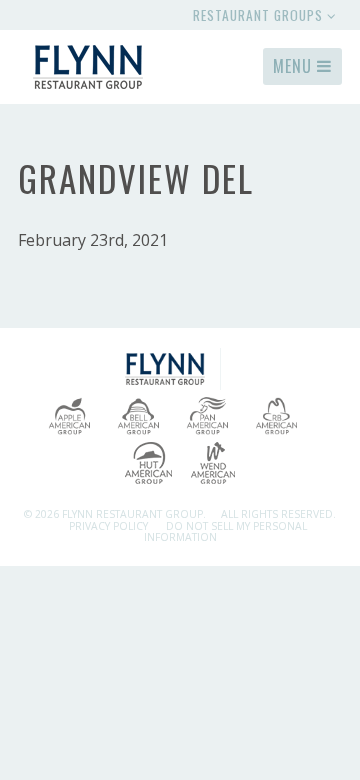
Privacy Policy (108, 526)
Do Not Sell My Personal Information (225, 531)
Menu (295, 66)
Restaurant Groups (260, 15)
